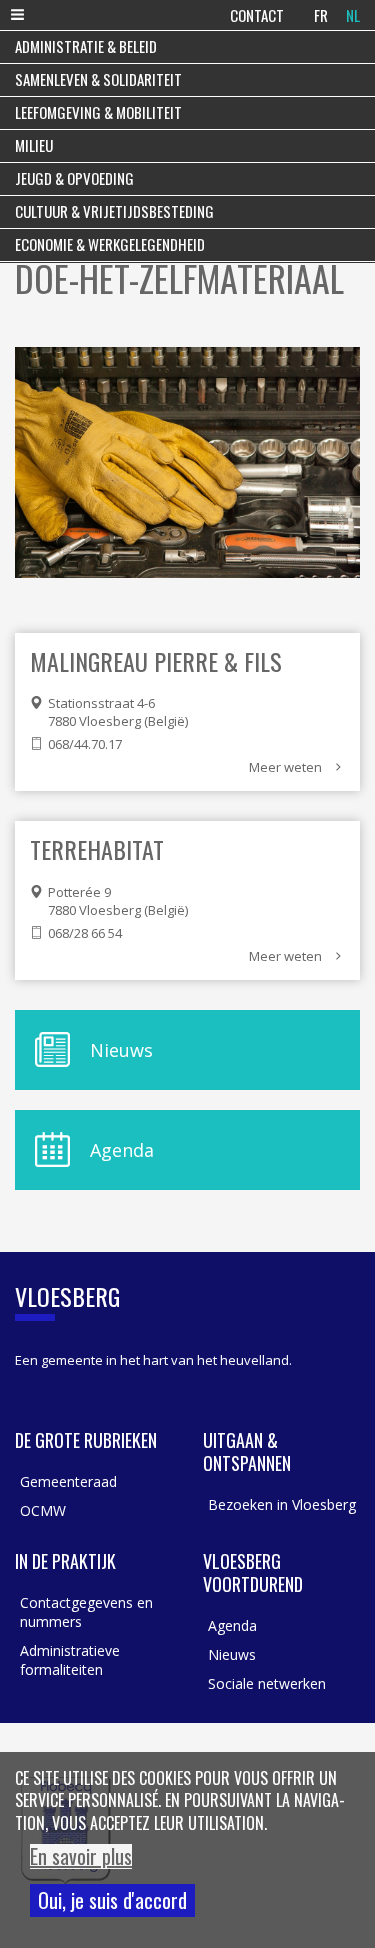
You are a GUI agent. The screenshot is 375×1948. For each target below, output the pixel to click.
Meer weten (285, 767)
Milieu (34, 145)
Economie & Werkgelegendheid (110, 244)
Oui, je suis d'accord (112, 1900)
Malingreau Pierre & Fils (156, 661)
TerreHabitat (97, 849)
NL (353, 15)
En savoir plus (81, 1856)
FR (321, 15)
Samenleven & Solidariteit (98, 79)
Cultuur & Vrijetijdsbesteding (114, 211)
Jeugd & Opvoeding (74, 178)
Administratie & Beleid (86, 46)
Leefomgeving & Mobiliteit (98, 112)
